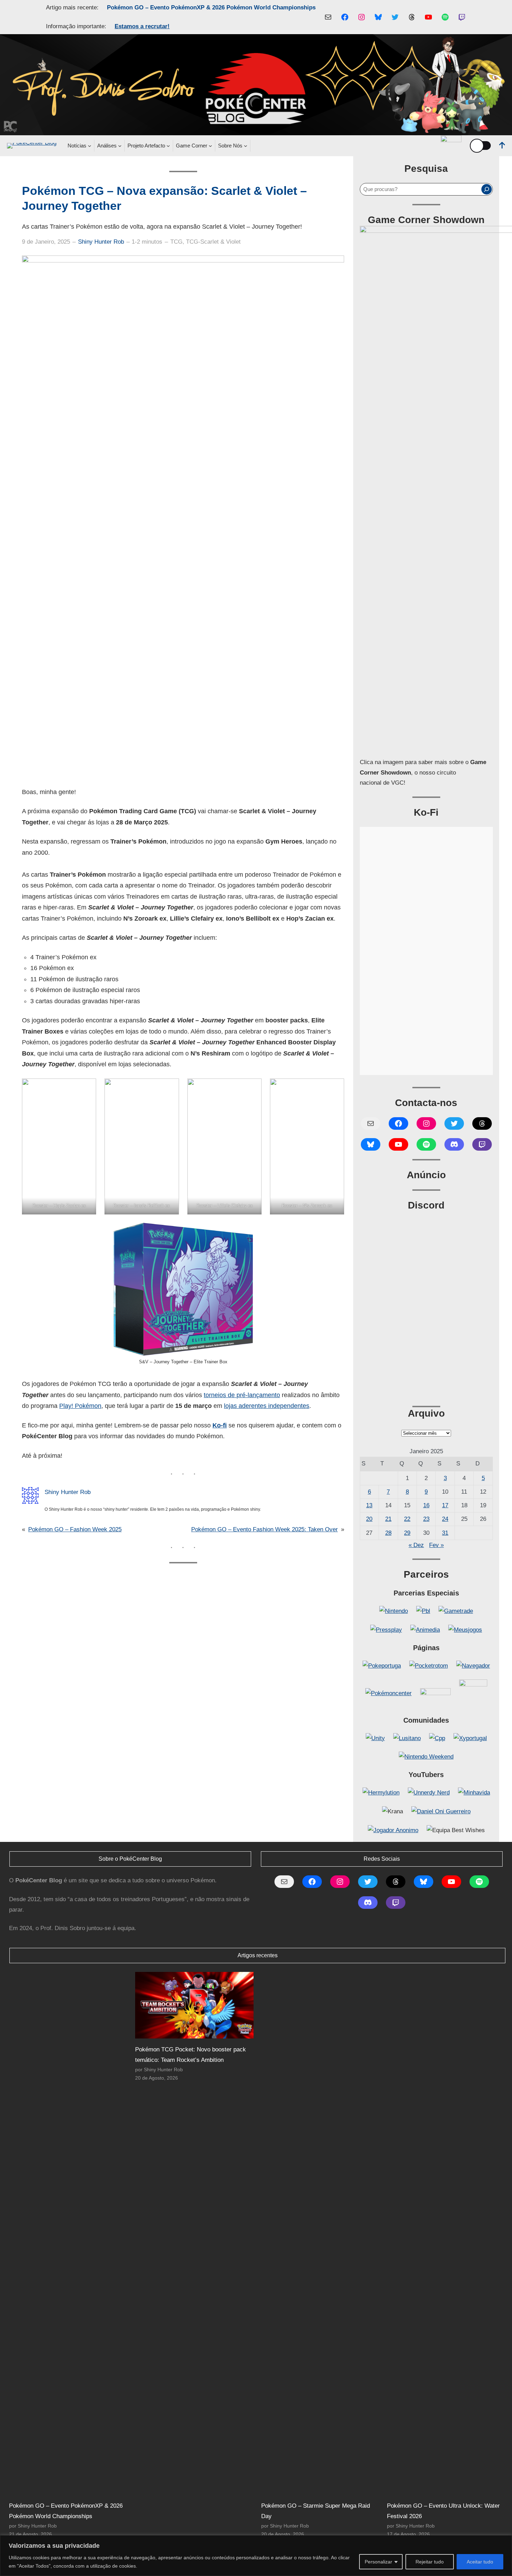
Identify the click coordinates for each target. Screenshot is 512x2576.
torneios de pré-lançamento (242, 1395)
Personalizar (378, 2562)
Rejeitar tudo (430, 2562)
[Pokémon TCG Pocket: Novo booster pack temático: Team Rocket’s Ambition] (194, 2005)
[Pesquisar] (487, 189)
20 (369, 1519)
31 (445, 1533)
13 (369, 1505)
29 (407, 1533)
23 (426, 1519)
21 (388, 1519)
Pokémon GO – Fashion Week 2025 (75, 1529)
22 (407, 1519)
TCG (176, 242)
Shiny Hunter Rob (101, 242)
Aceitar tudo (480, 2562)
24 (445, 1519)
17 (445, 1505)
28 (388, 1533)
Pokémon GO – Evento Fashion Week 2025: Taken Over (265, 1529)
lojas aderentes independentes (267, 1406)
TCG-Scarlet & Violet (213, 242)
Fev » (436, 1545)
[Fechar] (505, 2541)
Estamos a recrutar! (142, 26)
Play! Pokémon (80, 1406)
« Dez (416, 1545)
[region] (256, 2556)
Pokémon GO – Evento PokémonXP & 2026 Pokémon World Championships (211, 7)
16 (426, 1505)
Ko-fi (220, 1425)
